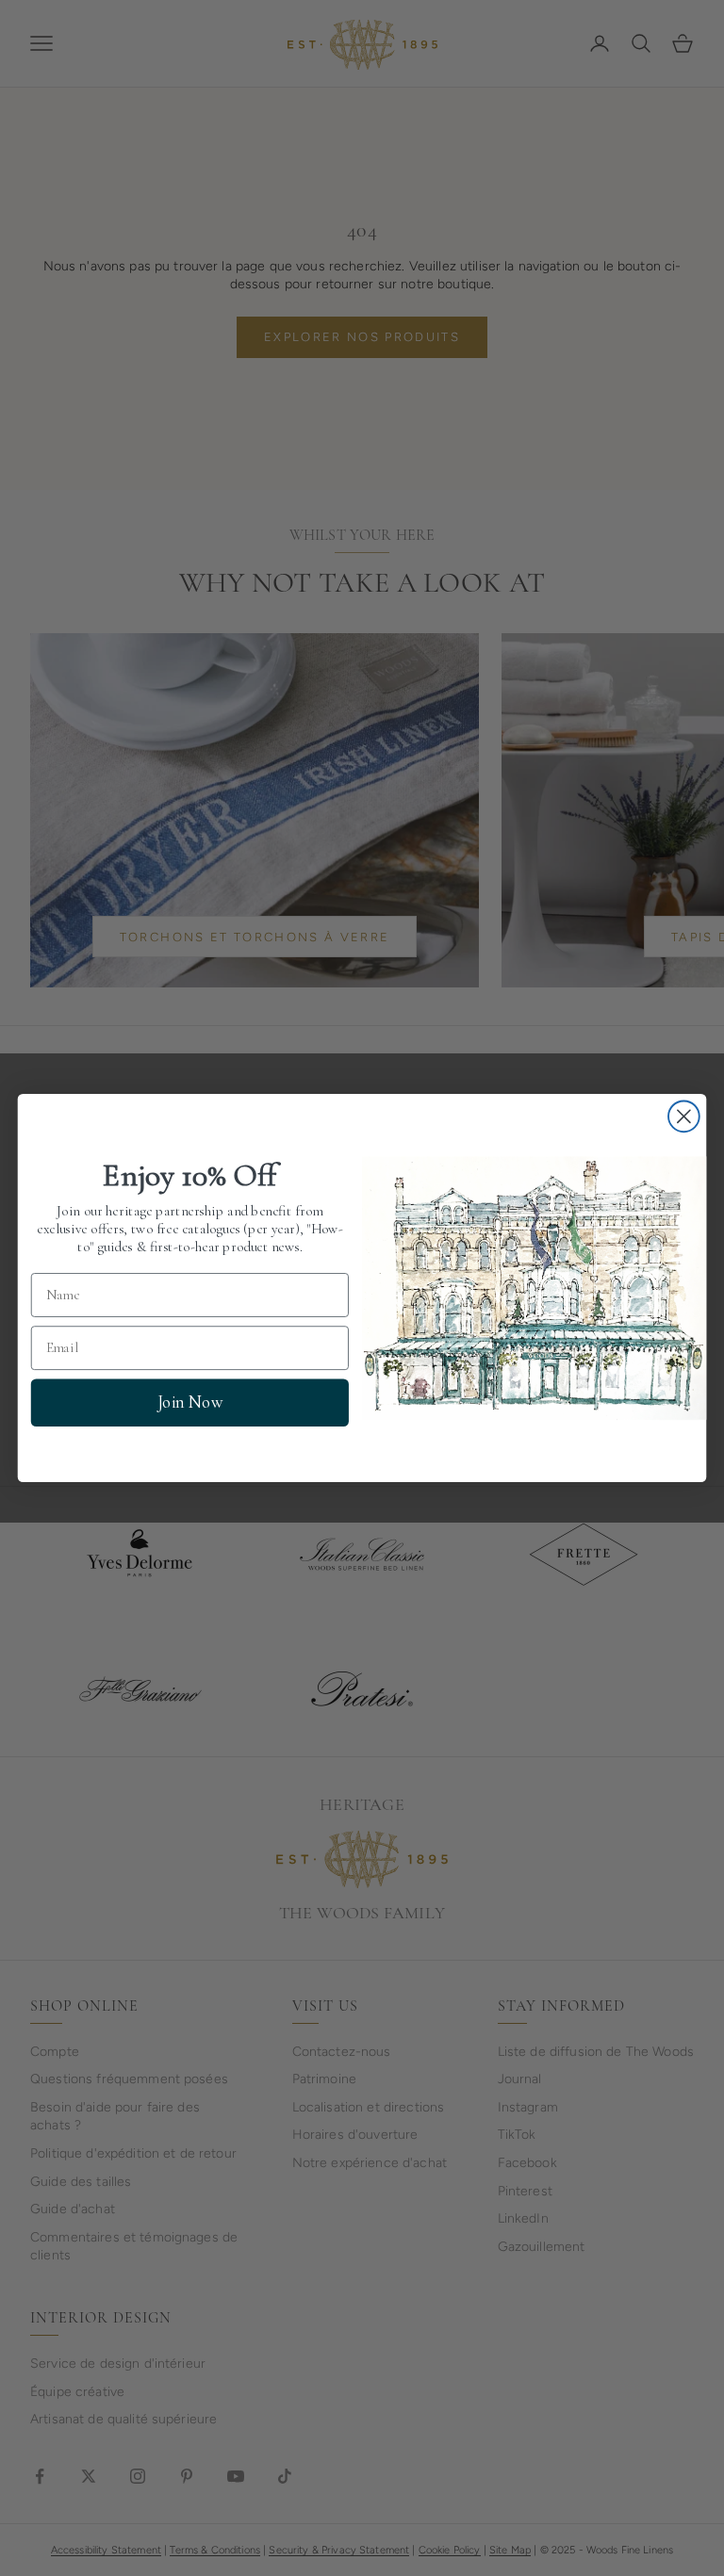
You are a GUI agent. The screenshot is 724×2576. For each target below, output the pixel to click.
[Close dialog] (684, 1116)
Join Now (190, 1402)
